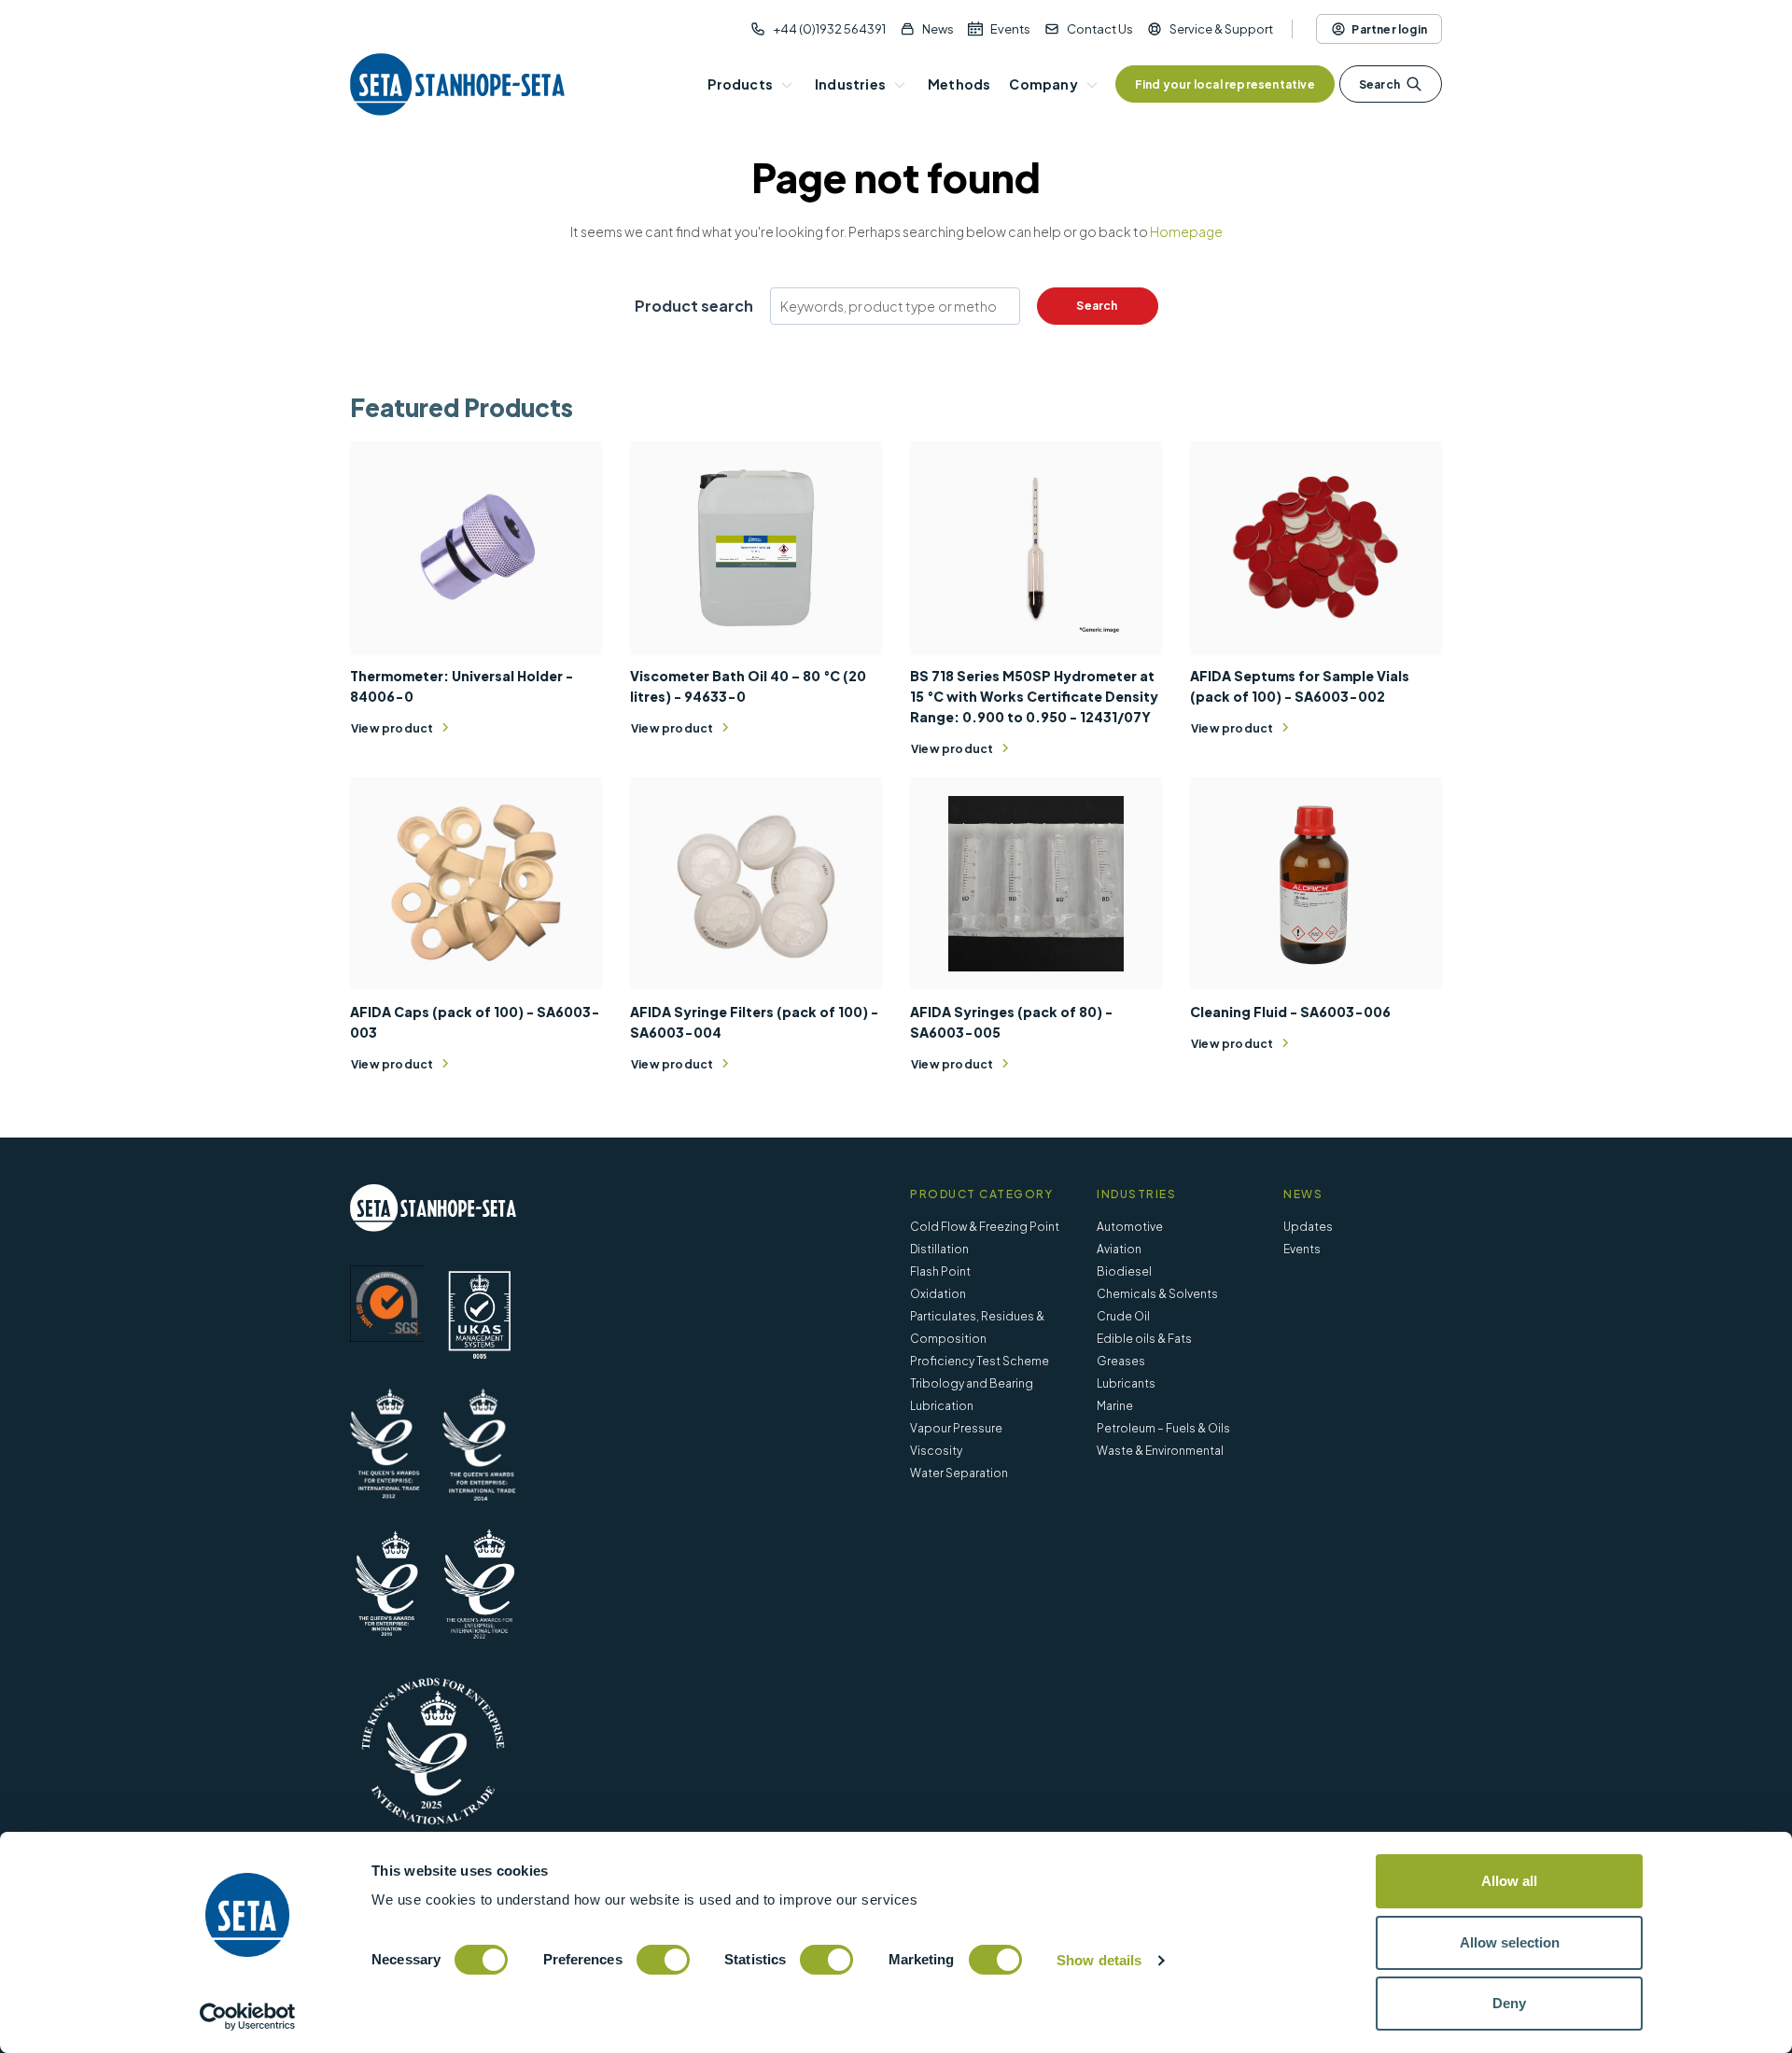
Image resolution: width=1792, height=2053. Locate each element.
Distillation (939, 1249)
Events (1010, 29)
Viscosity (936, 1451)
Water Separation (959, 1473)
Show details (1099, 1960)
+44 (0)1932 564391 (829, 29)
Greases (1121, 1361)
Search (1379, 84)
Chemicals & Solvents (1157, 1294)
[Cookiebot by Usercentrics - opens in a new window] (248, 2017)
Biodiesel (1124, 1271)
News (938, 29)
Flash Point (940, 1271)
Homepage (1186, 231)
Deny (1509, 2003)
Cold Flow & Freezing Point (985, 1227)
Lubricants (1126, 1383)
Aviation (1119, 1249)
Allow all (1509, 1881)
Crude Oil (1123, 1316)
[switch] (663, 1960)
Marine (1115, 1406)
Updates (1308, 1227)
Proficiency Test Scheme (980, 1361)
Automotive (1130, 1227)
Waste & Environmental (1160, 1451)
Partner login (1389, 29)
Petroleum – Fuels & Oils (1163, 1428)
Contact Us (1100, 29)
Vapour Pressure (956, 1428)
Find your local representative (1225, 84)
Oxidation (938, 1294)
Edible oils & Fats (1144, 1339)
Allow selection (1510, 1942)
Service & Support (1221, 29)
